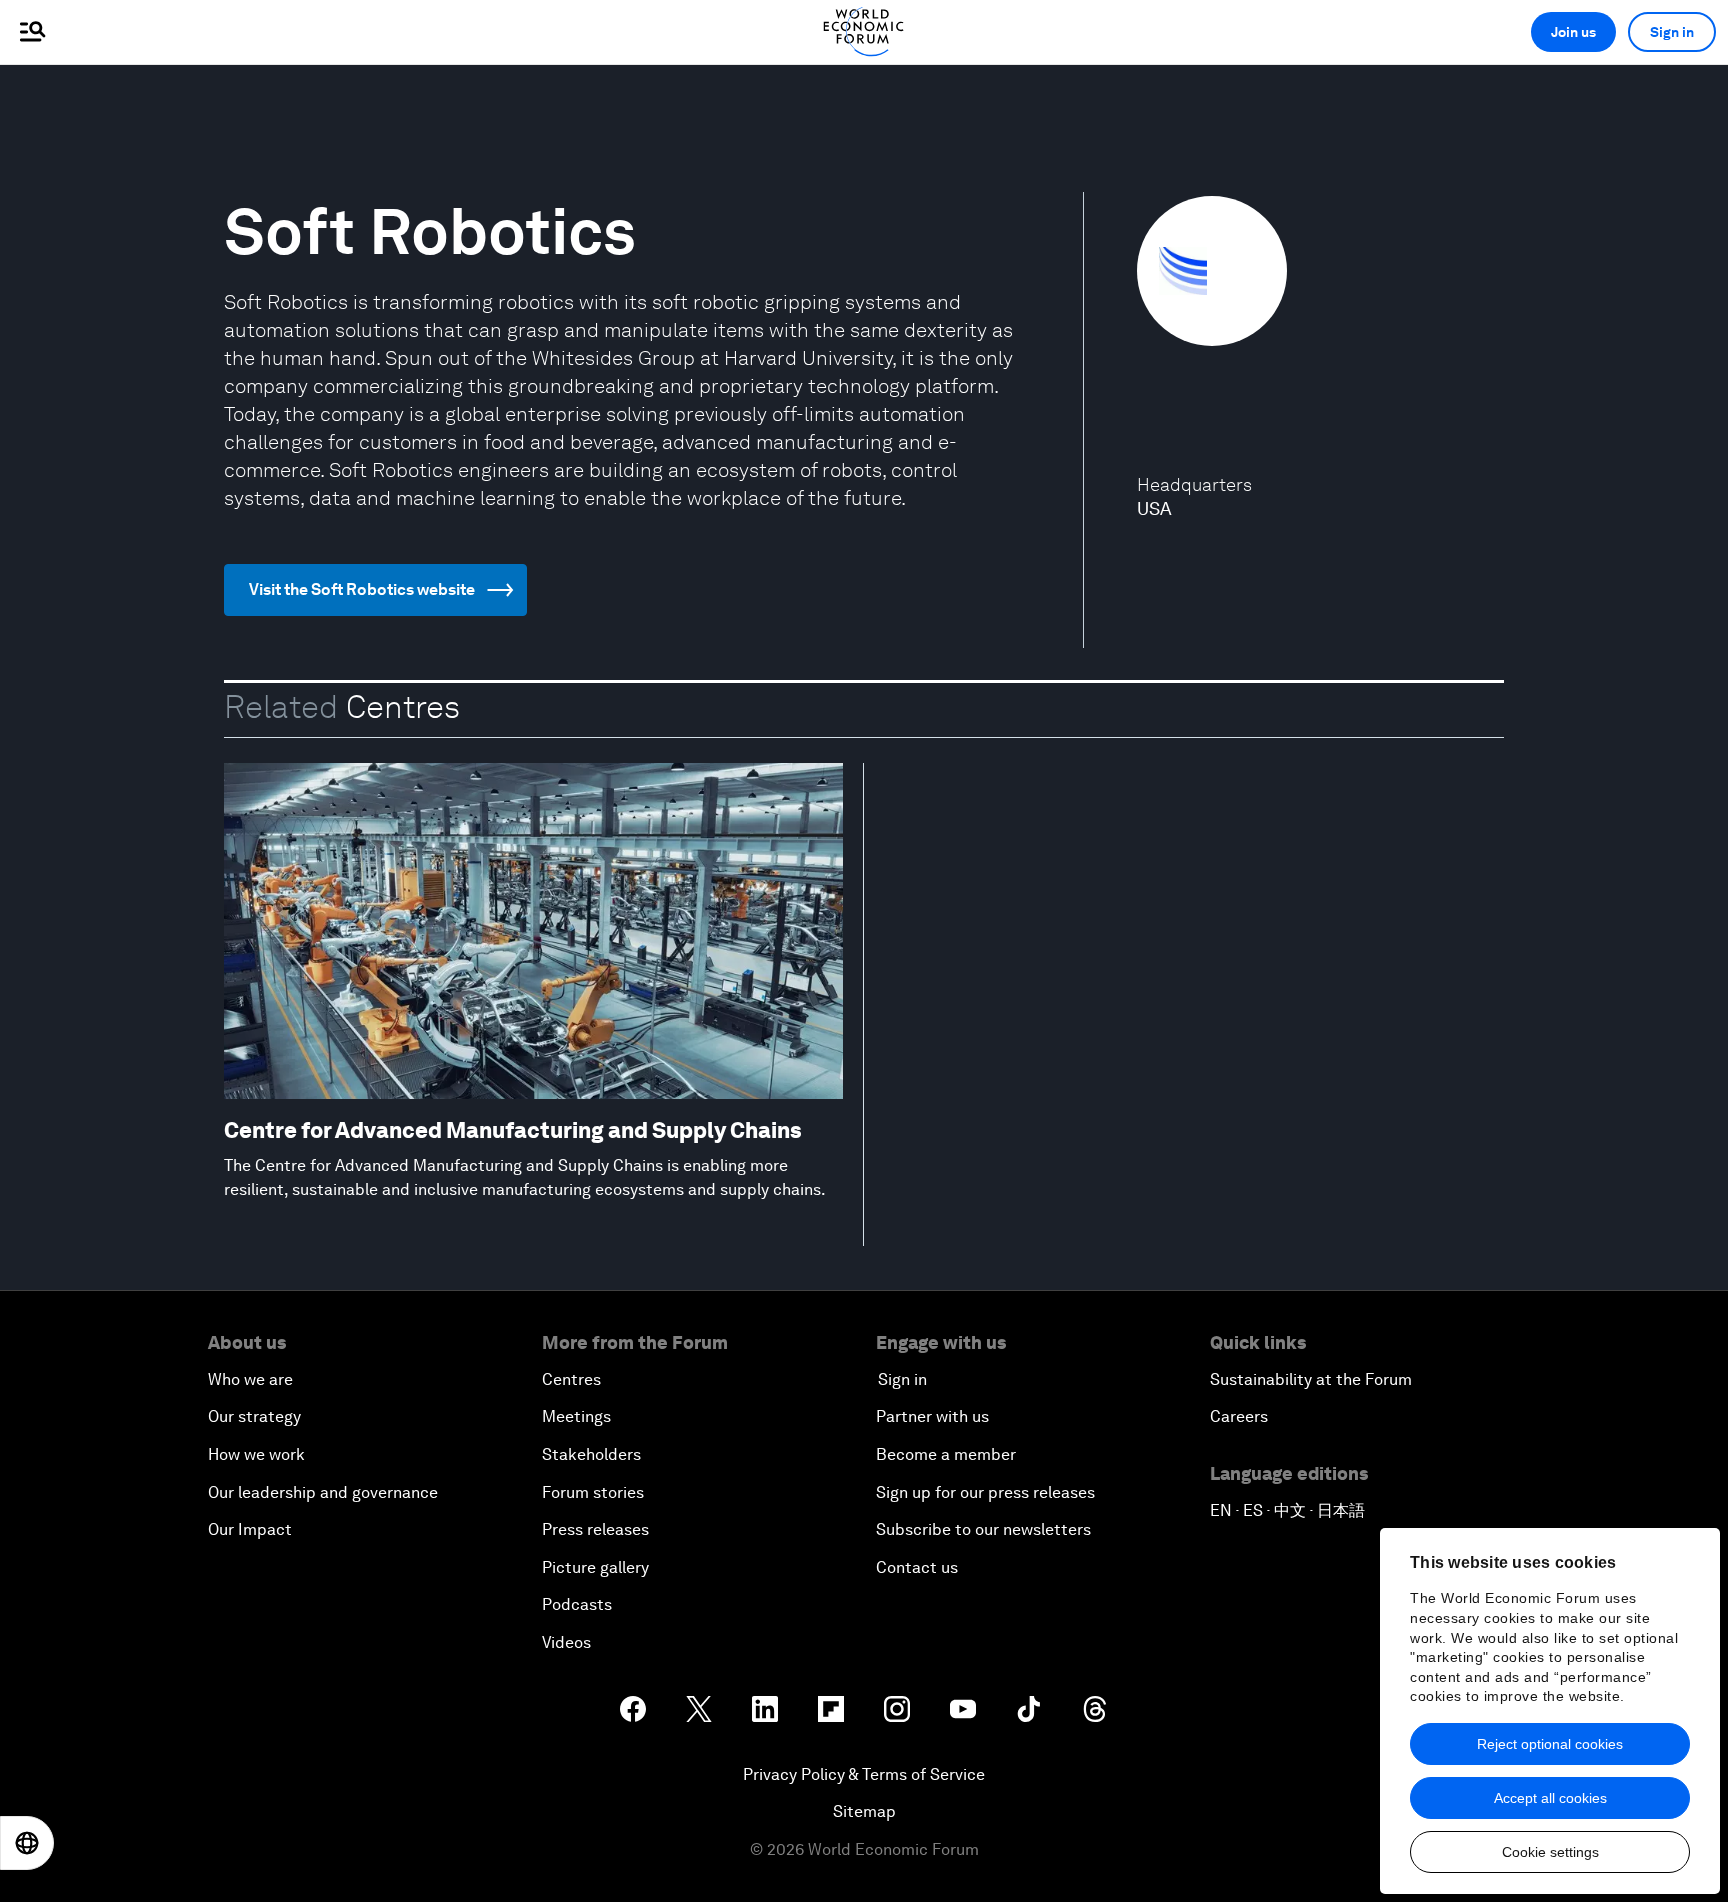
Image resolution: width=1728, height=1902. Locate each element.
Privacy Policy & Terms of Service (864, 1774)
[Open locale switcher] (27, 1843)
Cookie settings (1550, 1852)
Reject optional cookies (1550, 1744)
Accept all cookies (1550, 1798)
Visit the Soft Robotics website (362, 589)
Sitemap (864, 1811)
